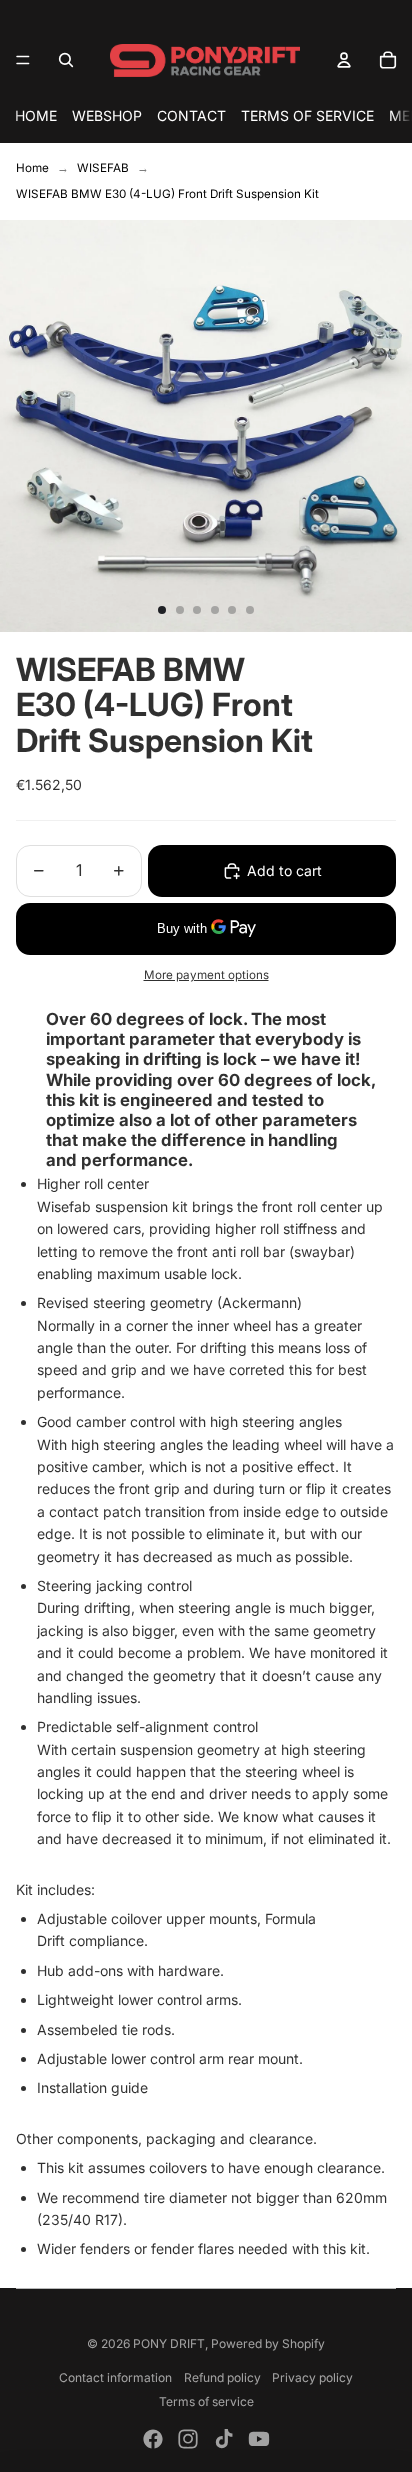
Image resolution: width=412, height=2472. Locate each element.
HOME (36, 115)
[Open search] (66, 60)
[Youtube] (259, 2439)
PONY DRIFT (169, 2343)
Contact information (115, 2377)
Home (32, 168)
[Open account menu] (344, 60)
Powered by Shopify (268, 2343)
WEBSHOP (107, 115)
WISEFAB (103, 168)
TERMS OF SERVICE (307, 115)
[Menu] (23, 60)
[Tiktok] (224, 2439)
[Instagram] (188, 2439)
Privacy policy (312, 2377)
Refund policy (222, 2377)
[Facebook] (153, 2439)
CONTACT (191, 115)
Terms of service (206, 2401)
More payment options (206, 975)
